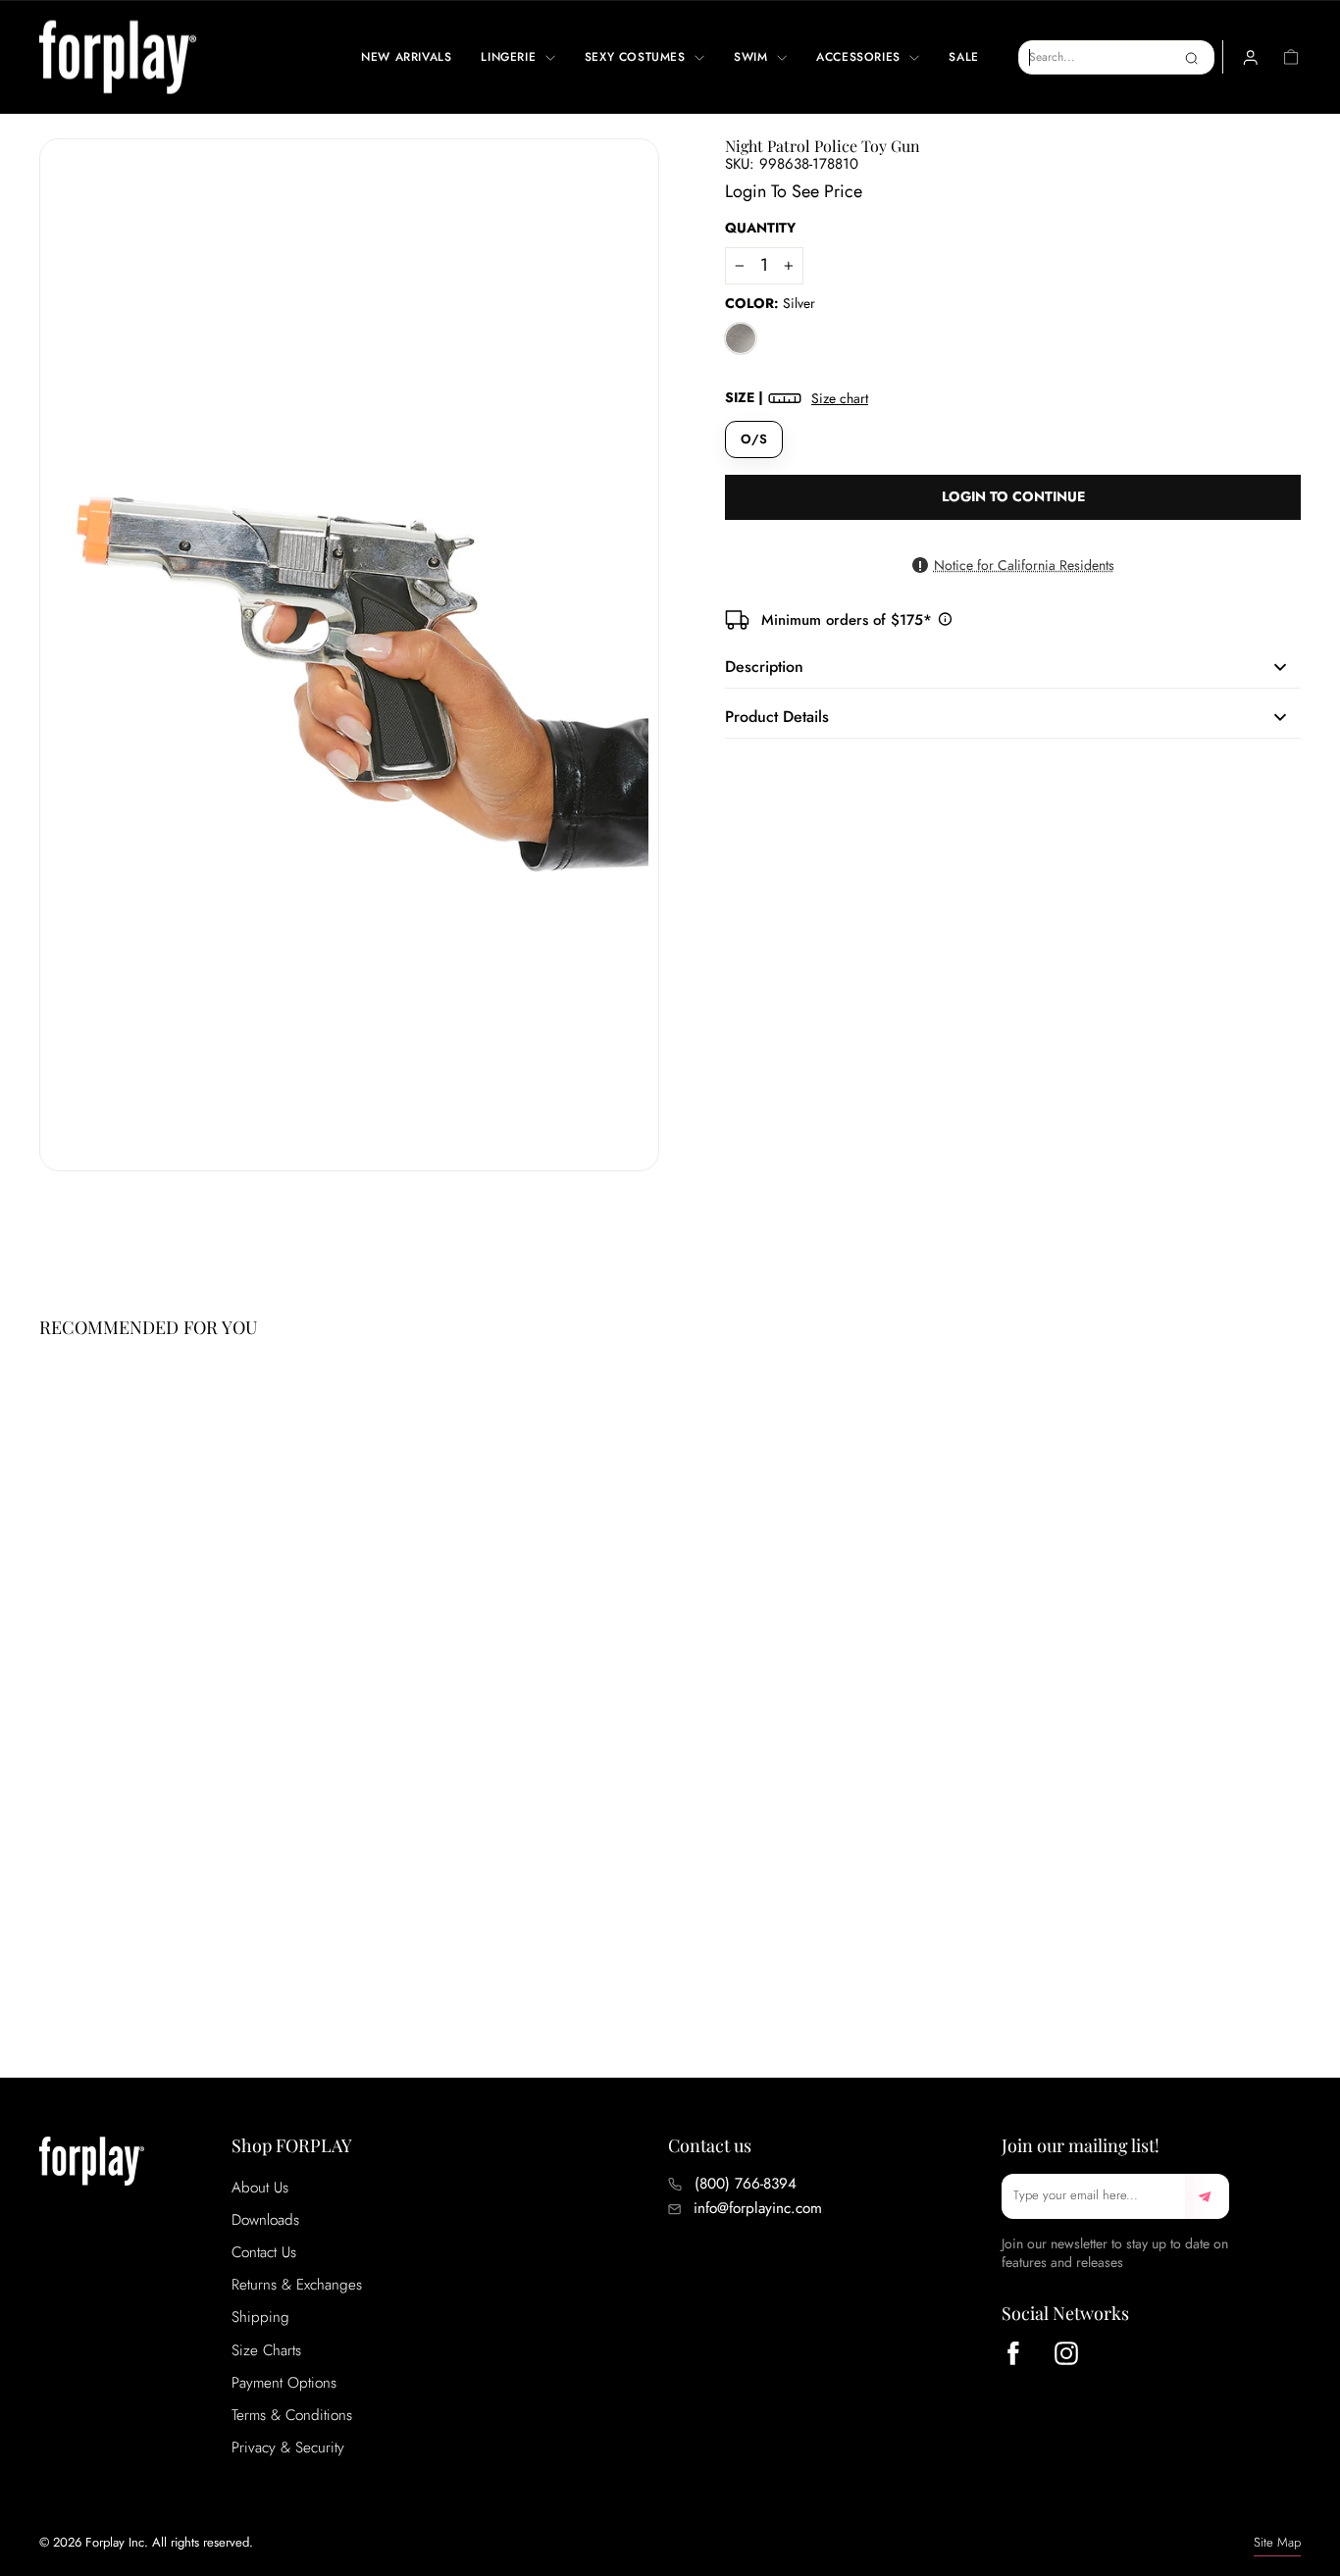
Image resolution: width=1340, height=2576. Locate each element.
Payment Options (284, 2383)
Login (746, 191)
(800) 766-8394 (746, 2184)
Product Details (777, 717)
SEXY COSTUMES (637, 57)
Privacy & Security (288, 2447)
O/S (754, 439)
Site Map (1277, 2542)
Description (764, 667)
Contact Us (264, 2252)
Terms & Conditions (292, 2415)
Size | (797, 398)
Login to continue (1013, 496)
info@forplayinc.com (758, 2208)
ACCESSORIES (860, 57)
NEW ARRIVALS (406, 57)
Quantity (760, 228)
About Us (260, 2188)
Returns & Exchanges (297, 2285)
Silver (741, 338)
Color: (770, 304)
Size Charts (266, 2350)
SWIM (753, 57)
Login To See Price (121, 1943)
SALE (963, 57)
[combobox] (1116, 57)
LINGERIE (510, 57)
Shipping (260, 2317)
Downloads (265, 2220)
